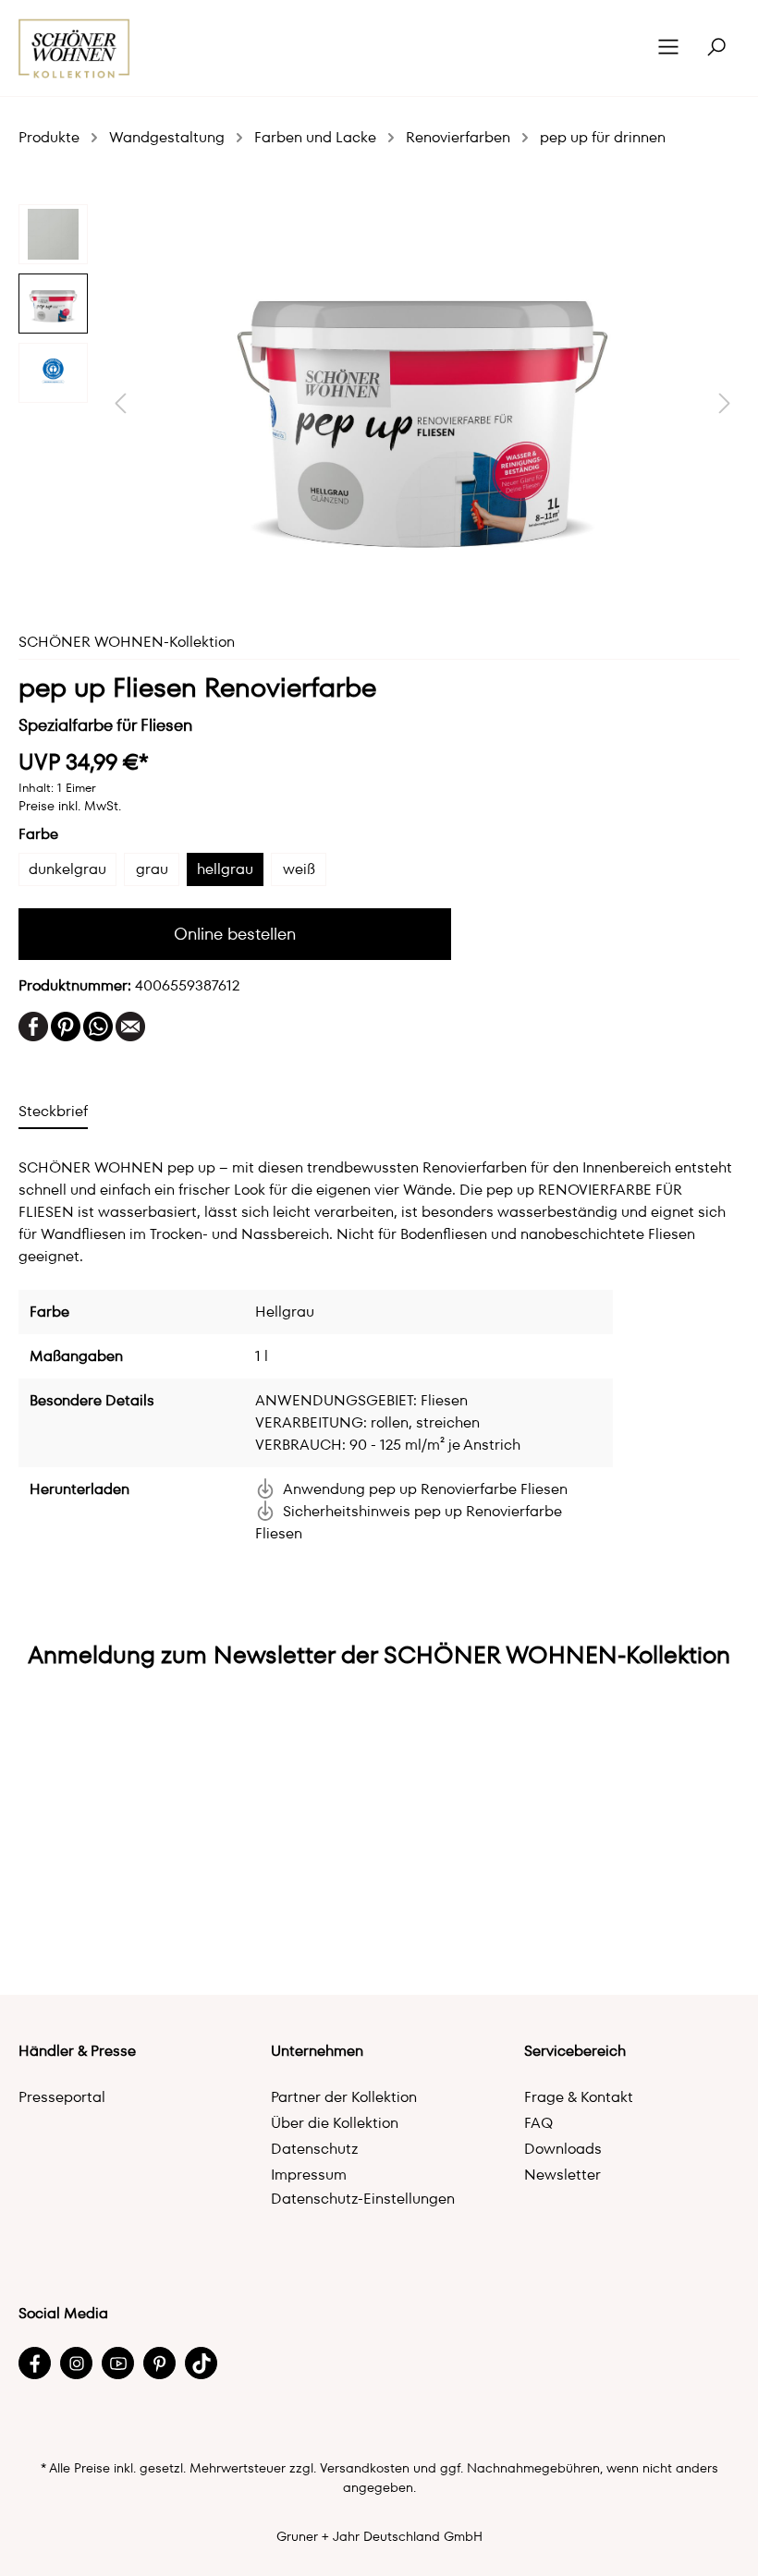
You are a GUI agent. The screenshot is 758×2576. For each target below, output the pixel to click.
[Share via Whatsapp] (98, 1025)
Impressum (309, 2175)
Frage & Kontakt (579, 2097)
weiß (299, 869)
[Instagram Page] (76, 2363)
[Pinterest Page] (159, 2363)
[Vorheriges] (120, 403)
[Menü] (668, 48)
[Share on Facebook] (33, 1025)
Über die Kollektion (335, 2123)
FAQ (538, 2123)
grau (152, 869)
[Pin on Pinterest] (66, 1025)
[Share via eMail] (130, 1025)
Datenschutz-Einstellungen (363, 2199)
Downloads (563, 2149)
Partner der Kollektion (344, 2097)
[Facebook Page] (35, 2363)
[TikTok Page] (201, 2363)
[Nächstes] (725, 403)
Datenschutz (315, 2149)
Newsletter (562, 2175)
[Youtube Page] (118, 2363)
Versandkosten (365, 2468)
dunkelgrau (67, 869)
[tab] (53, 1111)
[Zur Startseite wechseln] (74, 49)
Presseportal (62, 2097)
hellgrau (225, 869)
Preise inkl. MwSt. (70, 806)
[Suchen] (716, 48)
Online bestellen (235, 934)
